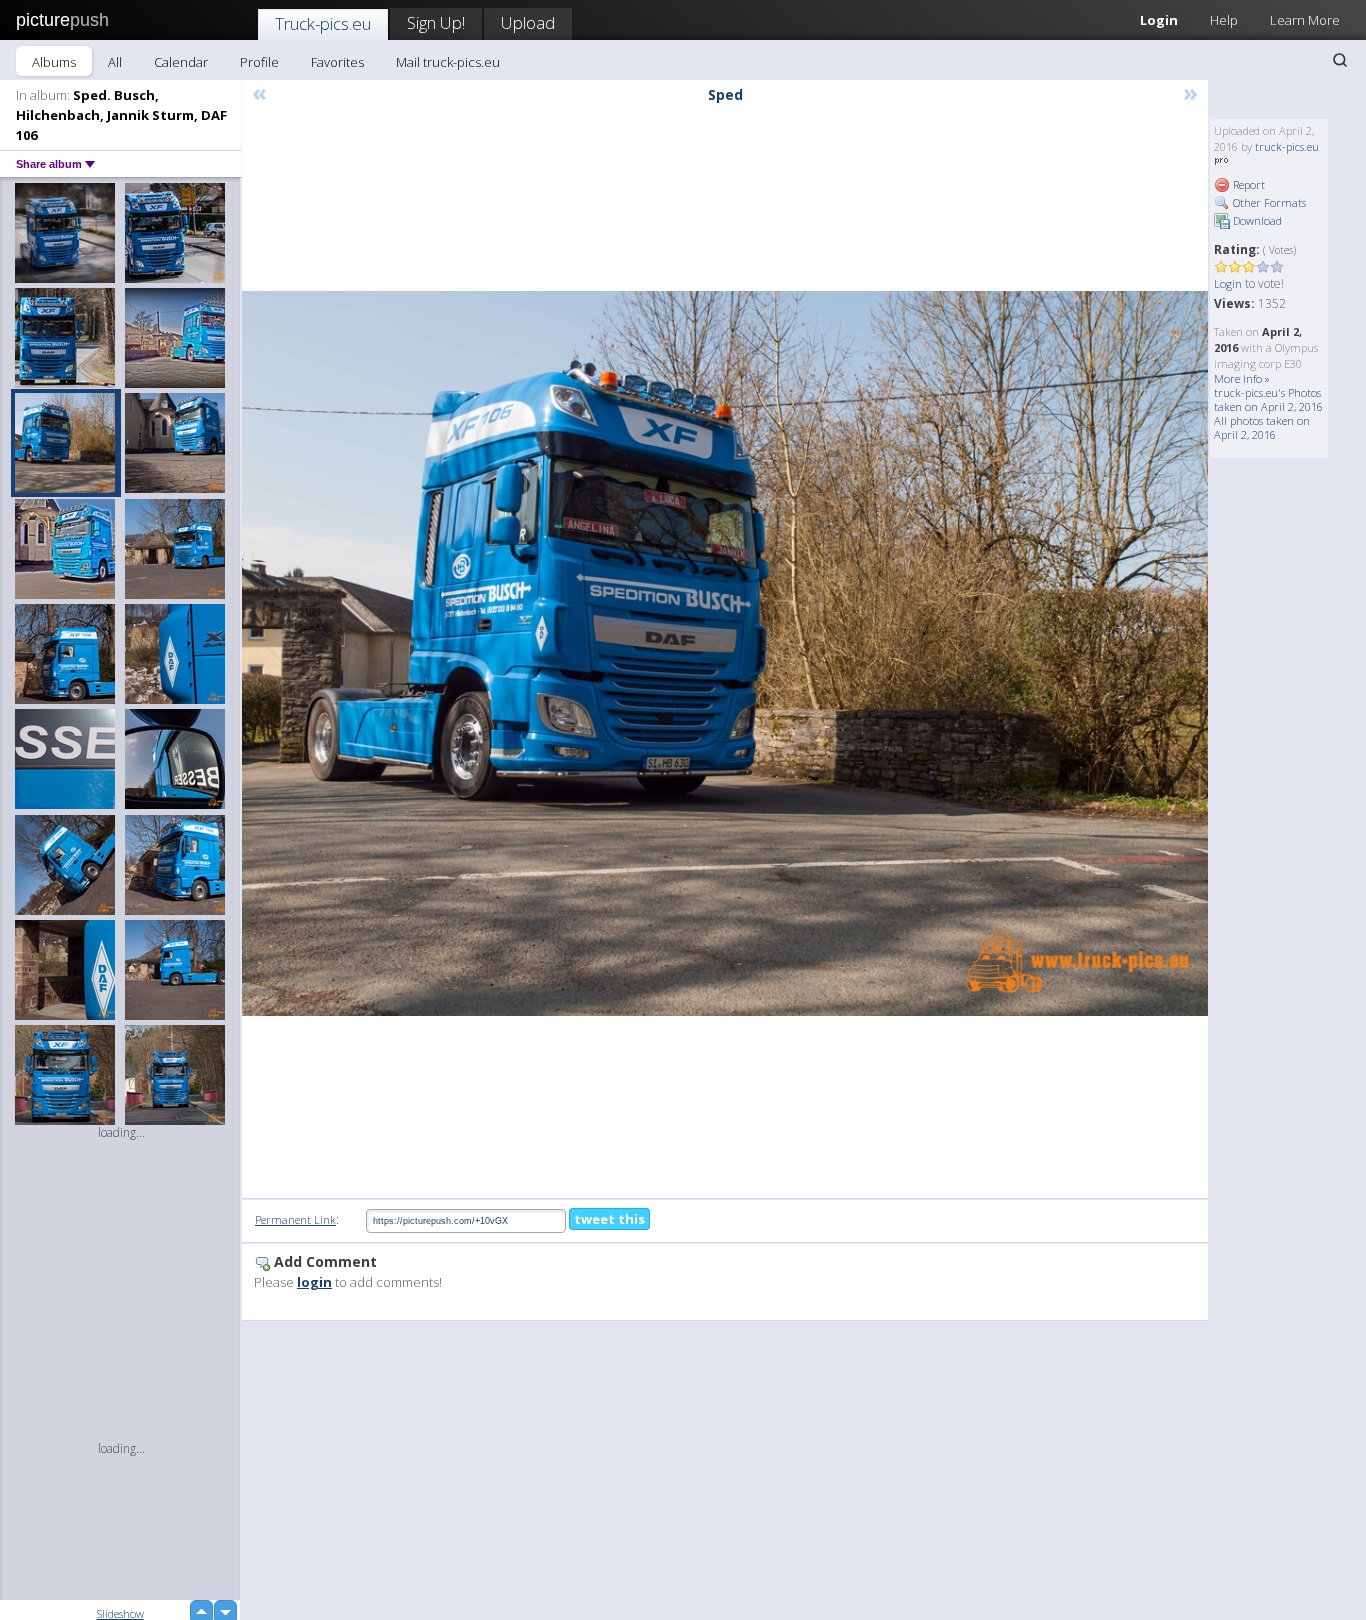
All (115, 62)
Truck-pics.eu (323, 23)
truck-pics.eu (1287, 146)
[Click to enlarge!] (725, 653)
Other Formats (1268, 202)
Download (1256, 220)
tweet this (609, 1219)
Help (1224, 20)
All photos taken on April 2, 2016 (1262, 427)
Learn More (1305, 20)
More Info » (1242, 378)
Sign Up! (436, 22)
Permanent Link (295, 1219)
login (314, 1282)
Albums (54, 62)
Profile (259, 62)
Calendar (181, 62)
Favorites (337, 62)
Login (1159, 20)
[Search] (1340, 60)
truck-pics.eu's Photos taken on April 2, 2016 (1268, 399)
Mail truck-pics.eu (448, 62)
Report (1247, 184)
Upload (528, 22)
